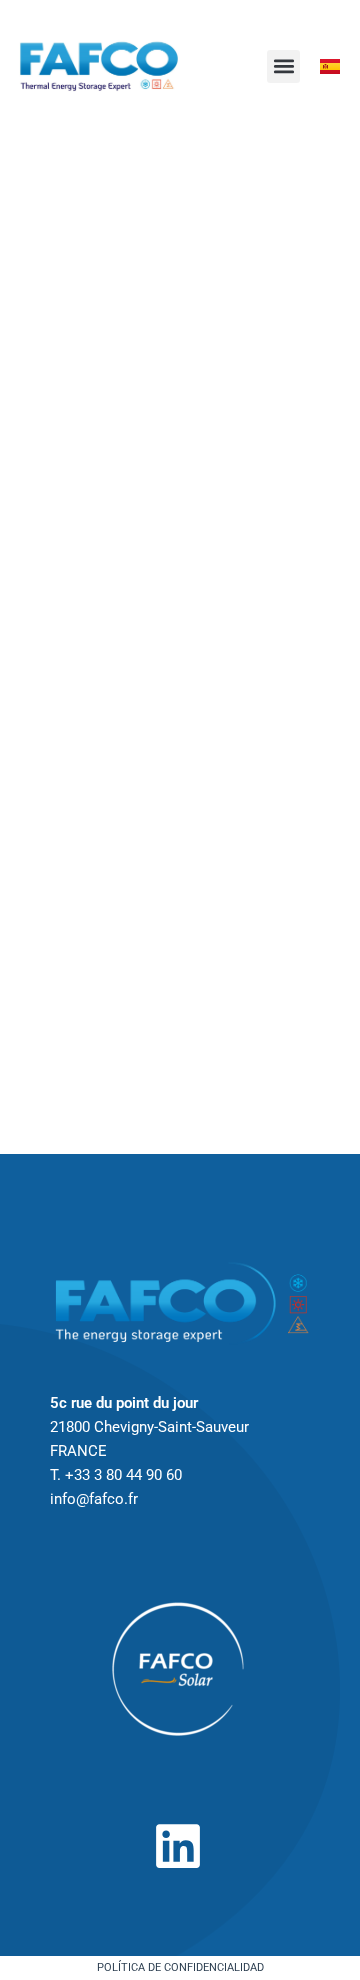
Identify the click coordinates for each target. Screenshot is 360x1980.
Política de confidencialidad (180, 1967)
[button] (283, 66)
